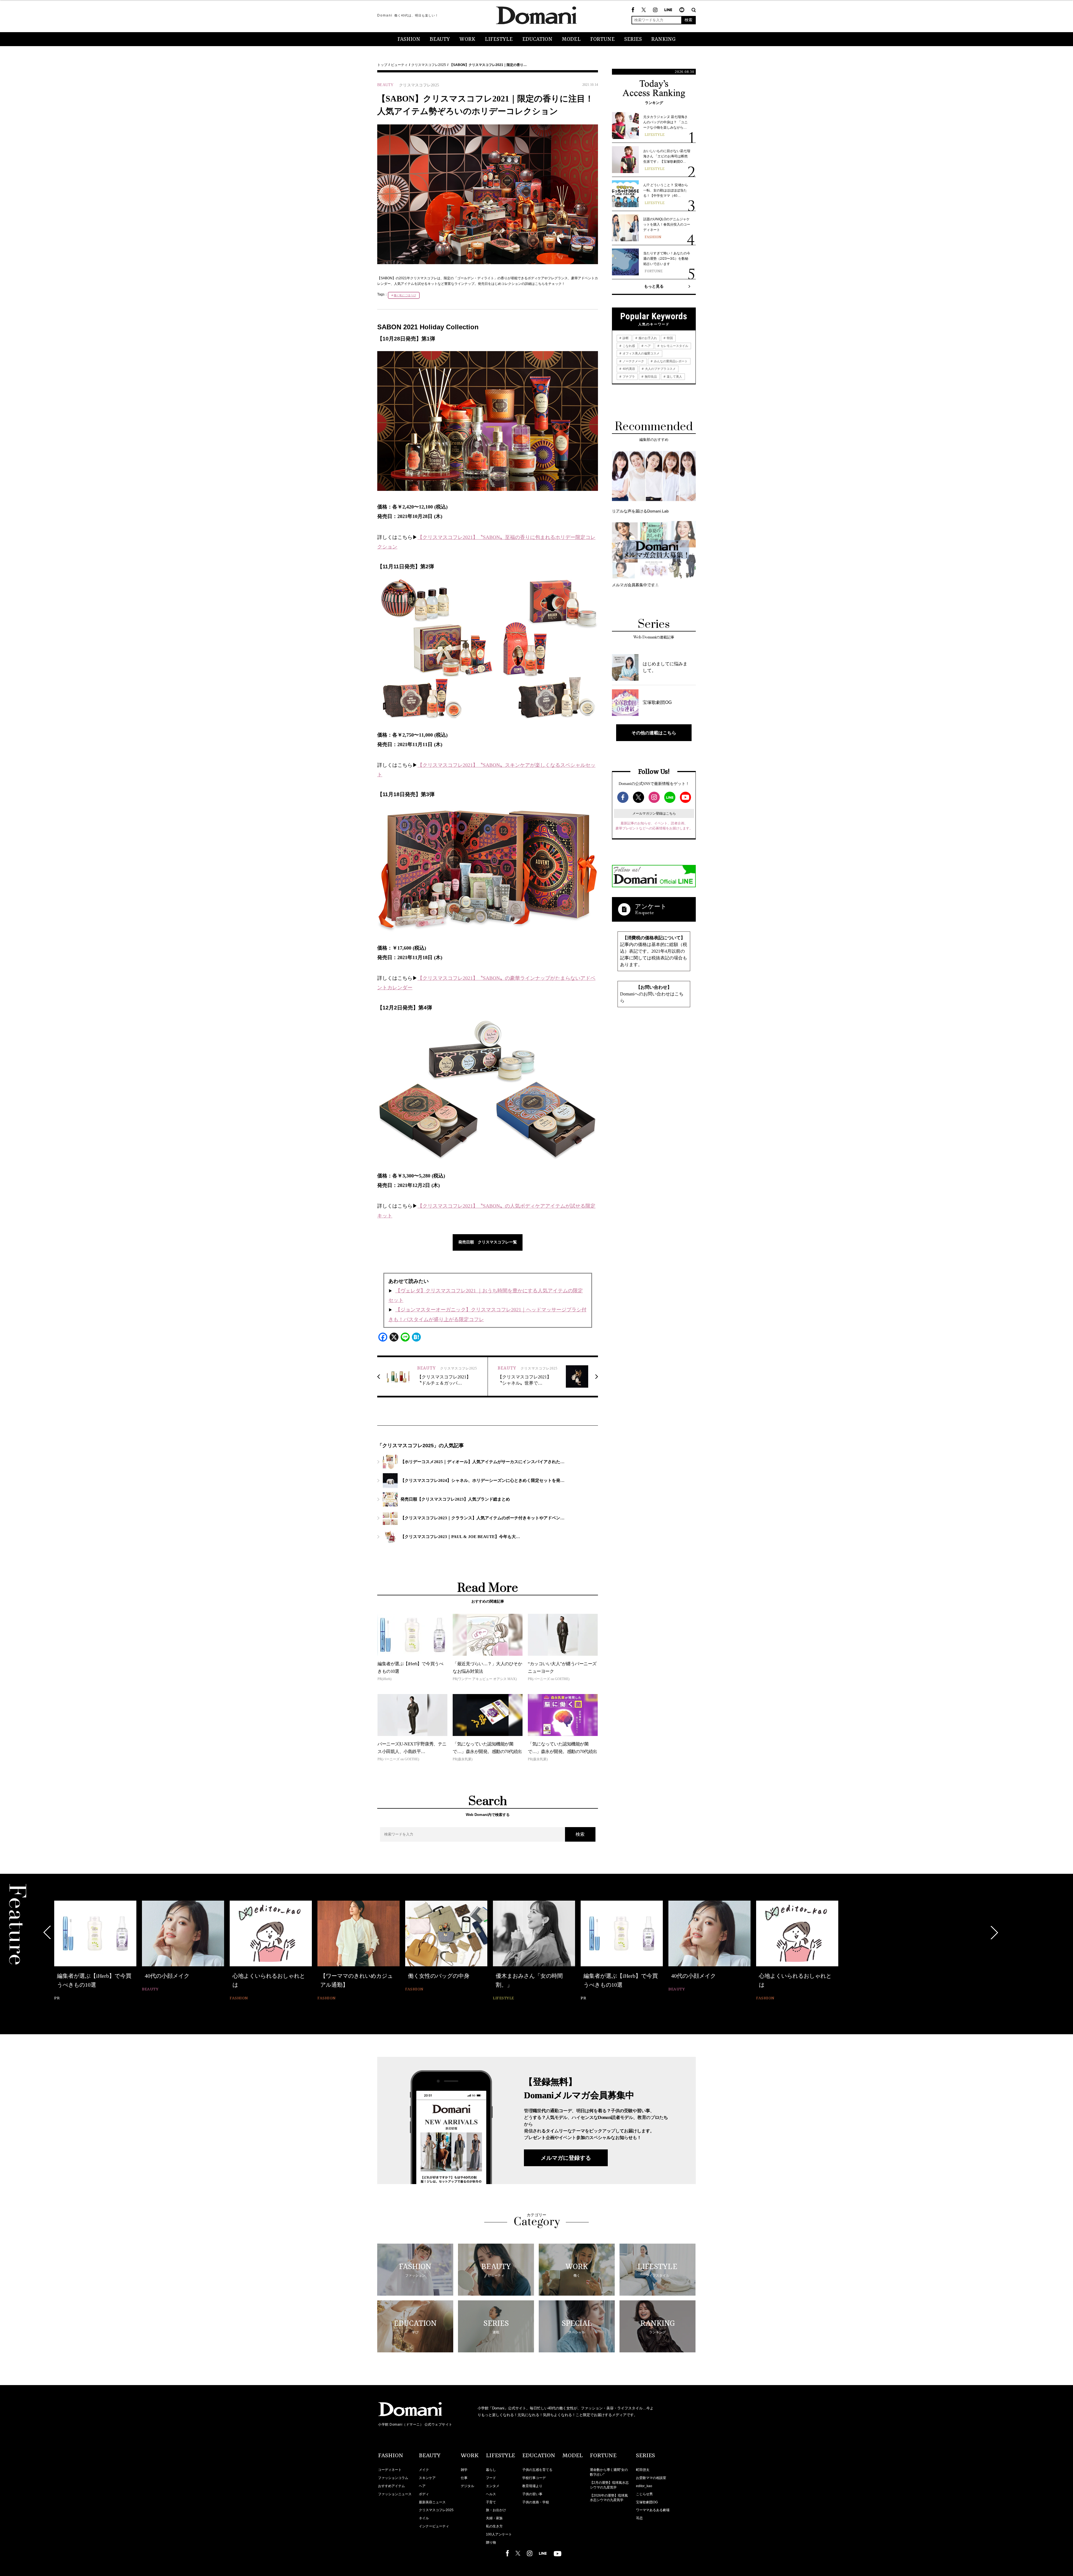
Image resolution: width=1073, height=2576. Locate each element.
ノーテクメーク (633, 361)
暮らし (491, 2470)
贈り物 (491, 2542)
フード (491, 2478)
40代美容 (628, 369)
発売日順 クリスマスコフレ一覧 (488, 1242)
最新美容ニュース (432, 2502)
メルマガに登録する (566, 2158)
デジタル (467, 2486)
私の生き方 (494, 2526)
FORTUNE (602, 39)
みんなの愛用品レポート (670, 361)
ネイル (424, 2518)
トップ (382, 65)
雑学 (464, 2470)
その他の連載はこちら (654, 733)
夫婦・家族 (494, 2518)
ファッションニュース (395, 2494)
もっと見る (654, 286)
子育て (491, 2502)
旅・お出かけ (496, 2510)
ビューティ (399, 65)
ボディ (424, 2494)
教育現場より (532, 2486)
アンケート (651, 906)
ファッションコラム (393, 2478)
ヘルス (491, 2494)
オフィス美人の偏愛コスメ (641, 353)
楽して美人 (674, 377)
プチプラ (628, 377)
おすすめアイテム (391, 2486)
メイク (424, 2470)
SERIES (633, 39)
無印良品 (650, 377)
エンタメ (493, 2486)
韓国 (669, 338)
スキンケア (427, 2478)
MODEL (571, 39)
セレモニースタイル (674, 346)
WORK (467, 39)
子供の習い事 (532, 2494)
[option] (95, 1951)
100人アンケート (499, 2534)
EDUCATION (537, 39)
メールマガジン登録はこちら (654, 813)
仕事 (464, 2478)
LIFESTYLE (499, 39)
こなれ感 (628, 346)
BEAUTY (440, 39)
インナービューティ (434, 2526)
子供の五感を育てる (537, 2470)
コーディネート (390, 2470)
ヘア (647, 346)
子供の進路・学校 (536, 2502)
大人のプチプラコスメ (660, 369)
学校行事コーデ (534, 2478)
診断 (625, 338)
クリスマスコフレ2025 (429, 65)
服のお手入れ (647, 338)
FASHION (409, 39)
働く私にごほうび (405, 295)
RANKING (663, 39)
